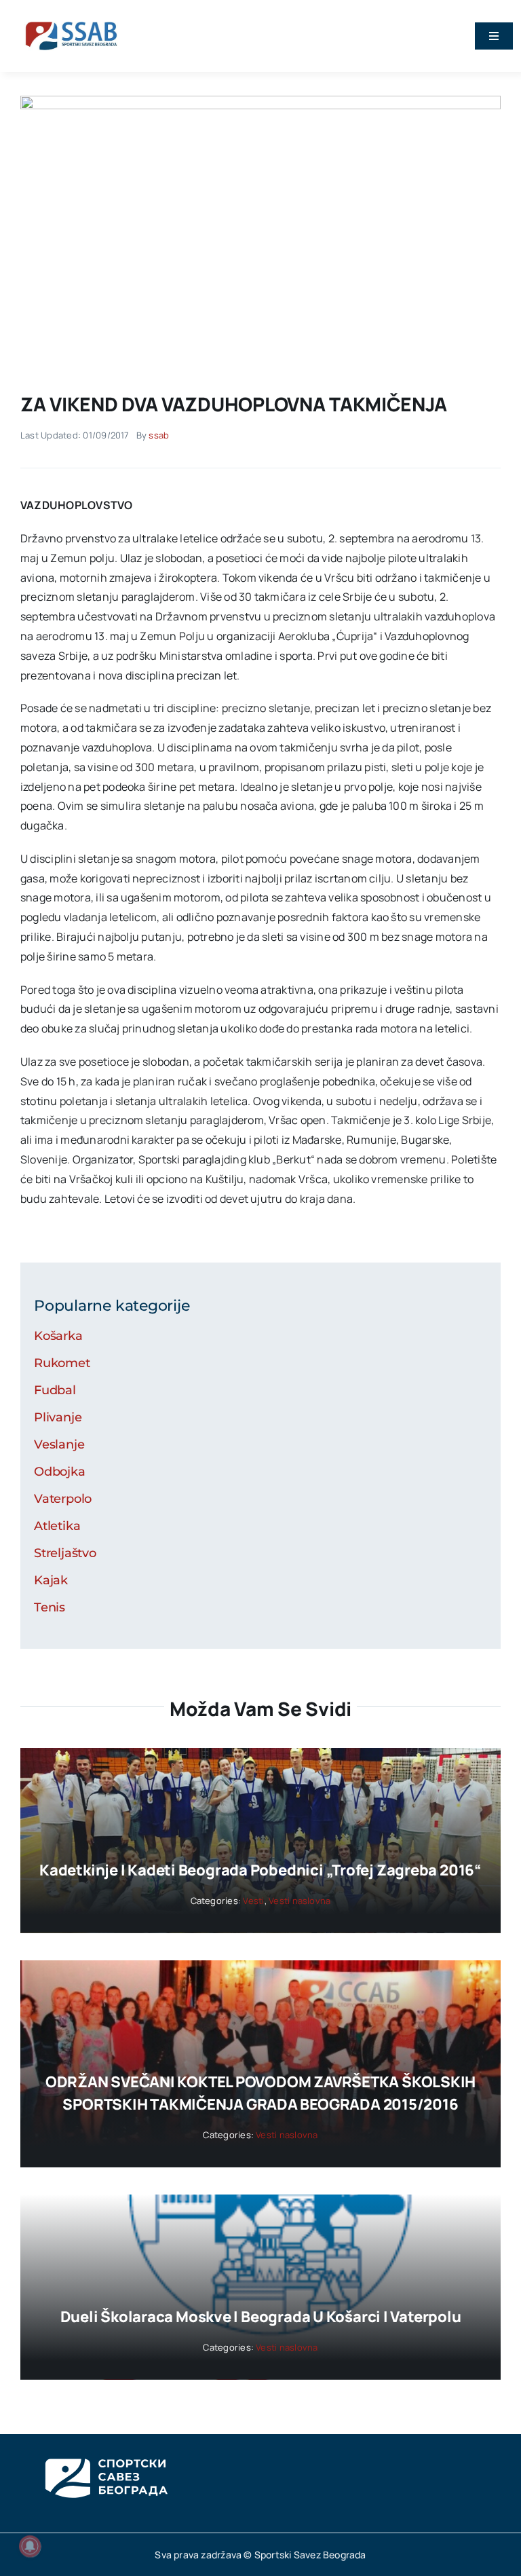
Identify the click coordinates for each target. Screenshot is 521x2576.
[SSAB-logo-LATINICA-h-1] (71, 19)
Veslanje (59, 1444)
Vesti (253, 1901)
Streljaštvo (65, 1553)
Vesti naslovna (300, 1901)
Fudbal (55, 1390)
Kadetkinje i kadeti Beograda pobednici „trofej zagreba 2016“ (260, 1870)
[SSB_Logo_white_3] (105, 2446)
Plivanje (58, 1417)
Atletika (57, 1526)
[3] (260, 101)
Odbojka (60, 1472)
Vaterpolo (63, 1499)
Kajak (51, 1580)
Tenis (50, 1607)
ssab (159, 435)
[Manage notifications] (30, 2546)
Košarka (58, 1336)
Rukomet (62, 1363)
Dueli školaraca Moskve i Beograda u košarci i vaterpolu (261, 2317)
